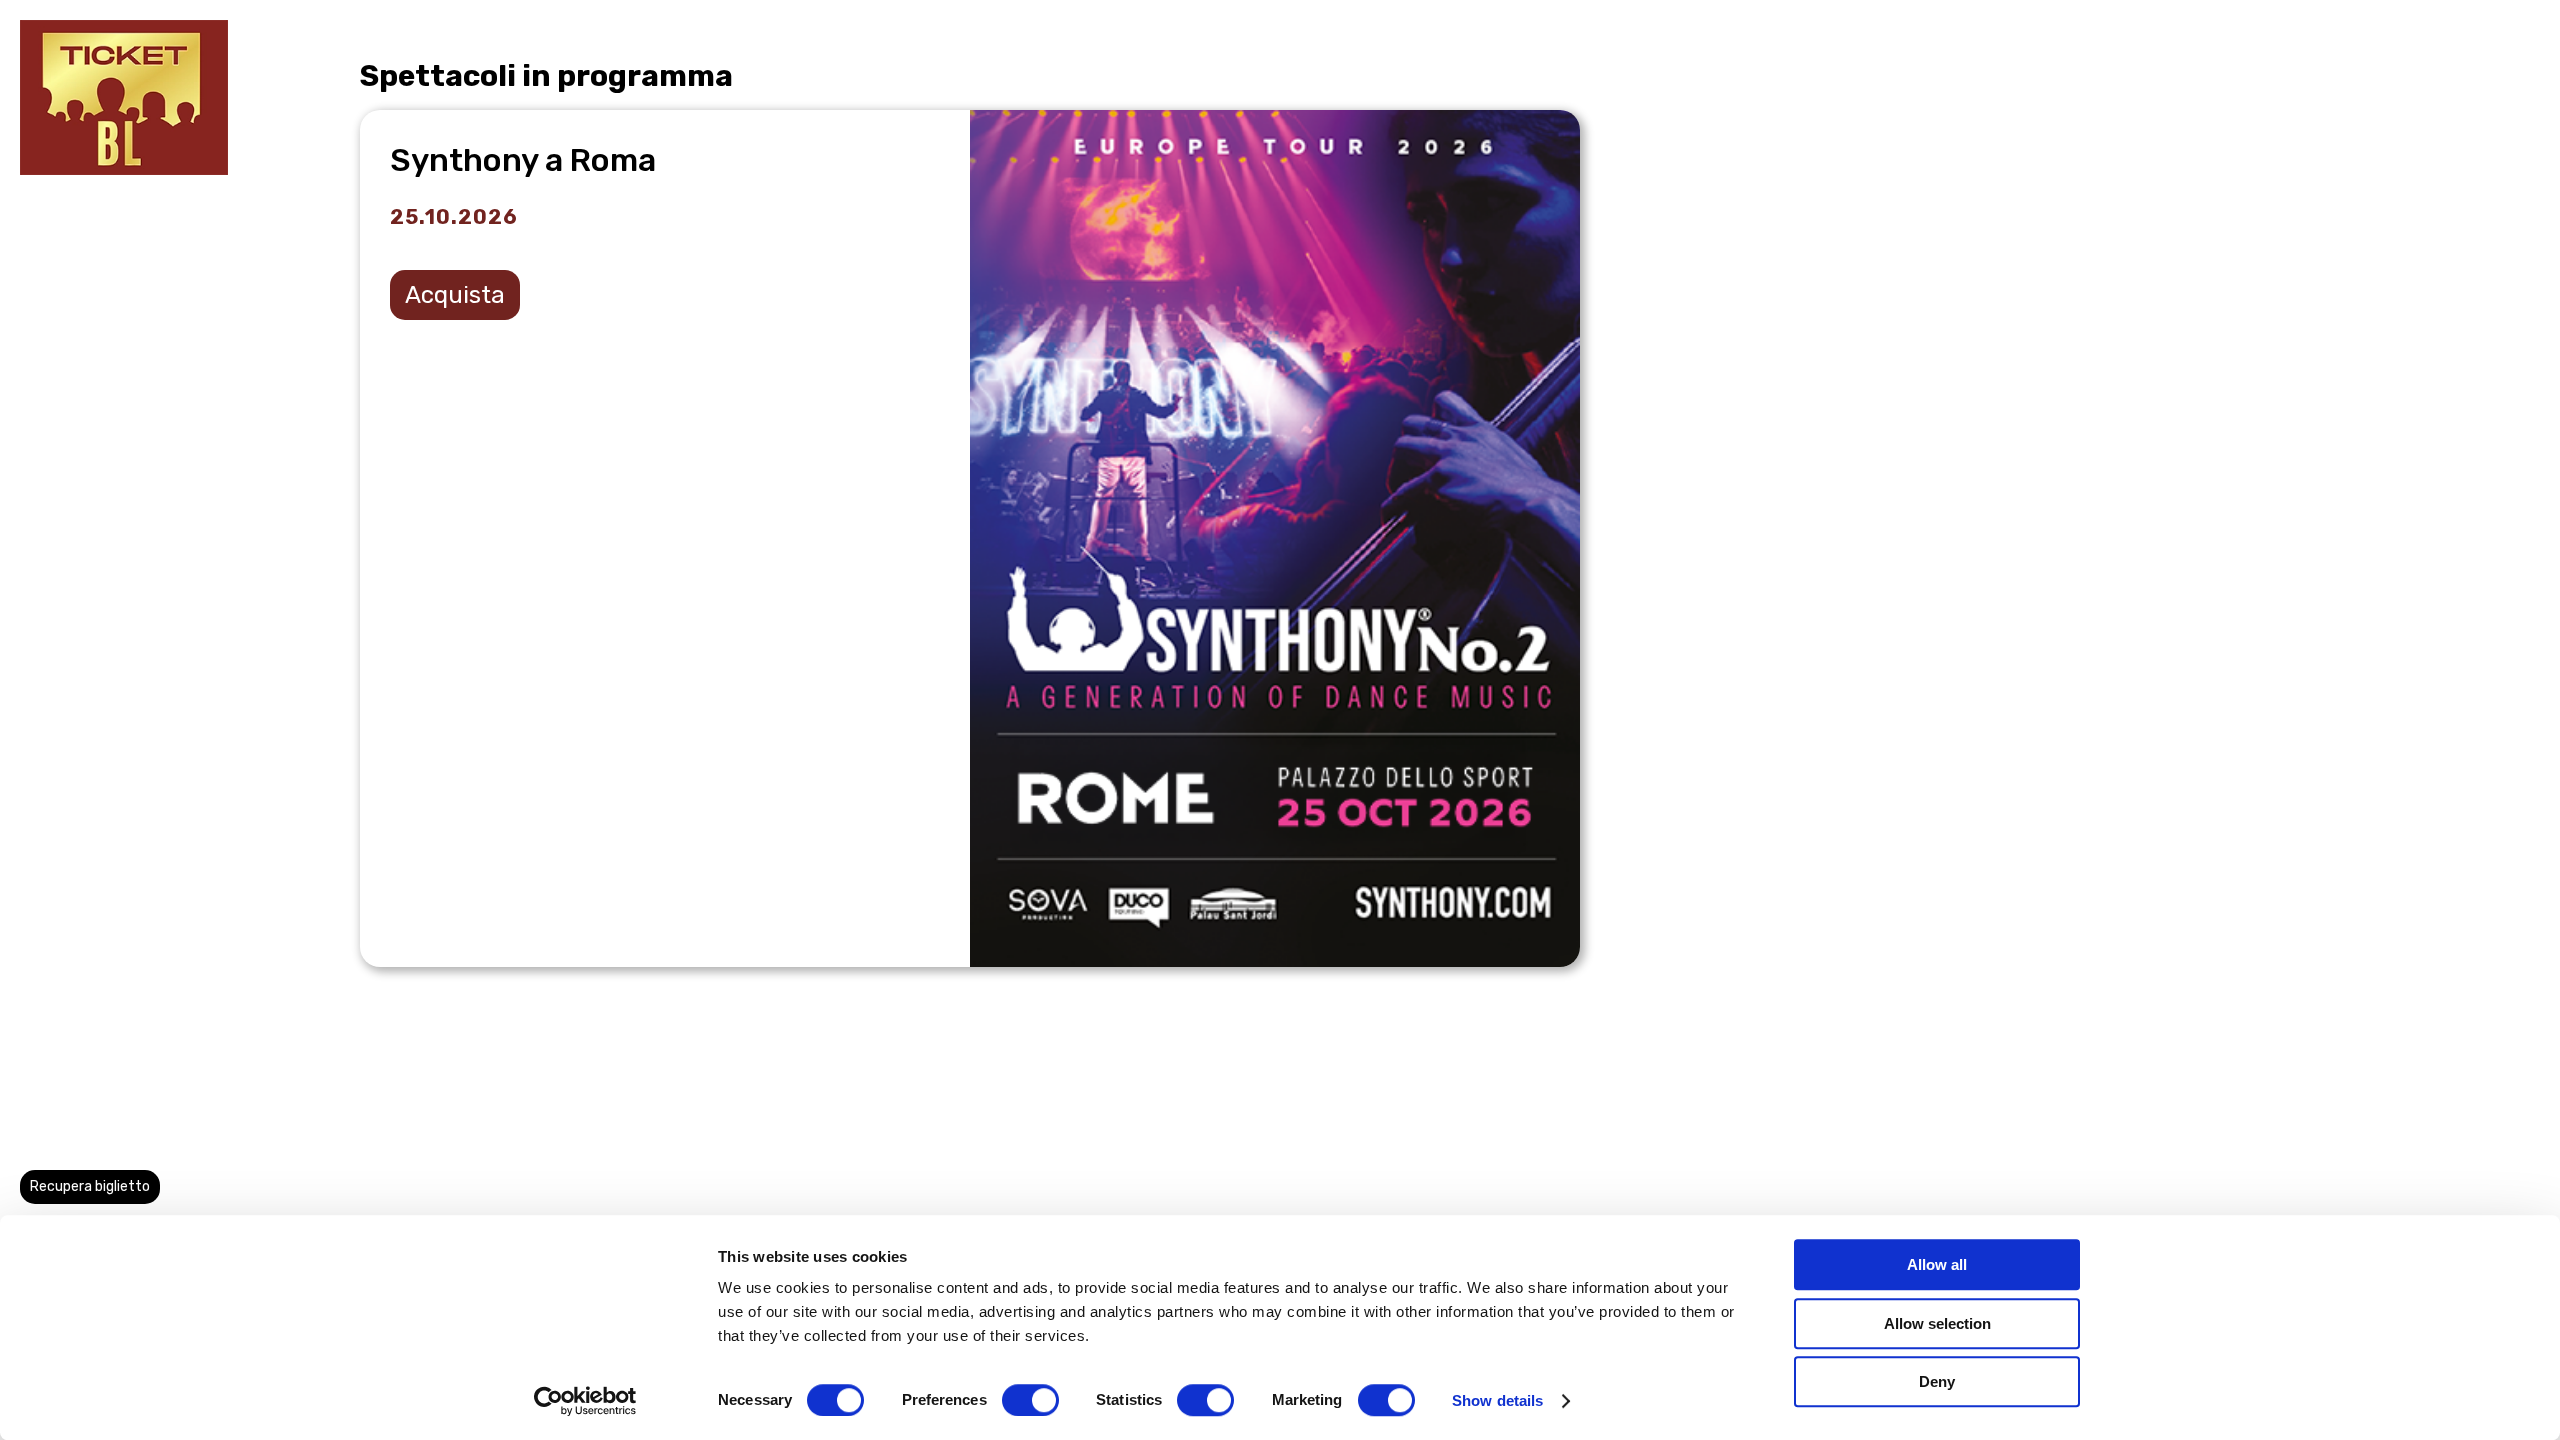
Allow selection (1937, 1323)
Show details (1497, 1400)
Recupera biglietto (90, 1186)
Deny (1937, 1381)
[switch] (1030, 1400)
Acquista (455, 295)
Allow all (1937, 1264)
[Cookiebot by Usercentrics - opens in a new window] (585, 1401)
